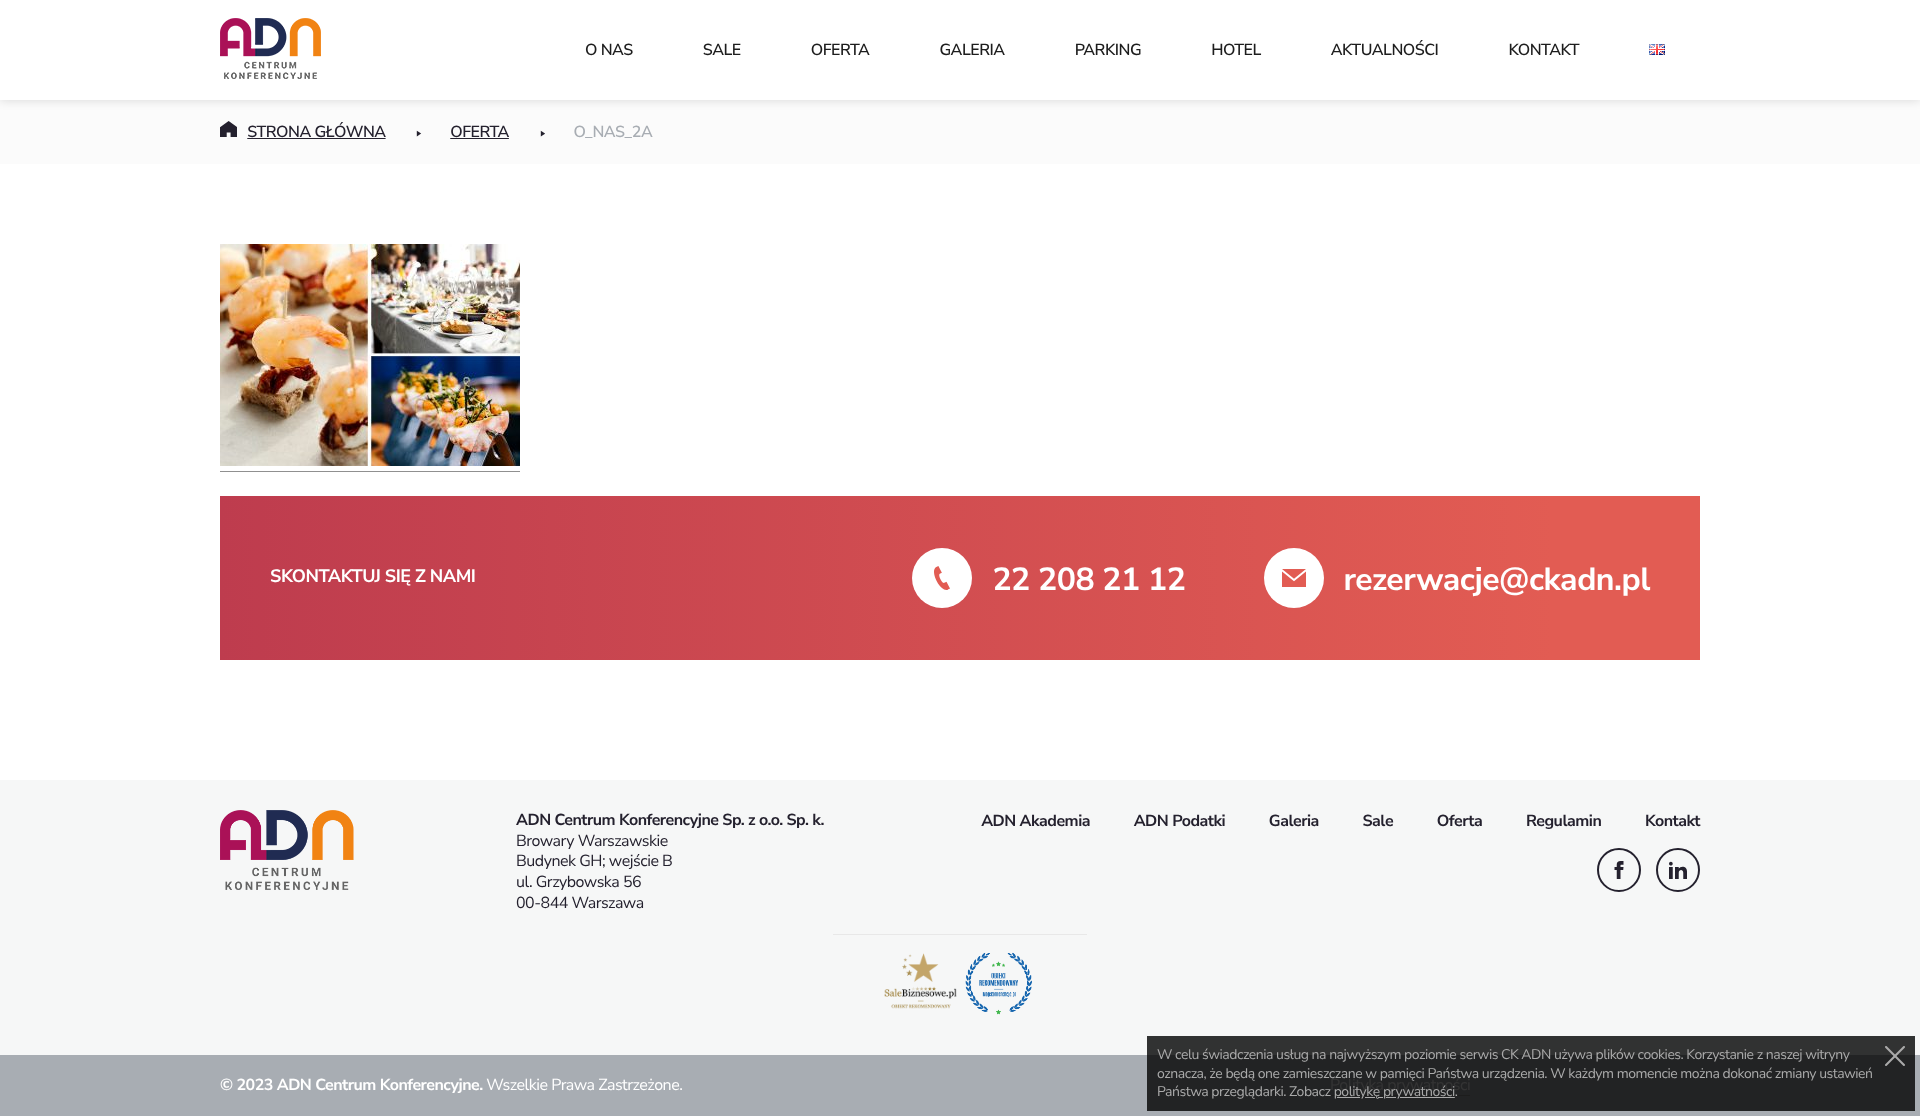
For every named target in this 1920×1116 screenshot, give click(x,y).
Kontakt (1543, 50)
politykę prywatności (1394, 1091)
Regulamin (1563, 821)
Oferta (840, 50)
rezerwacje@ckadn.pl (1497, 580)
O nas (609, 50)
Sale (722, 50)
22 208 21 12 (1088, 580)
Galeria (971, 50)
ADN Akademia (1035, 821)
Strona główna (316, 132)
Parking (1108, 50)
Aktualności (1385, 50)
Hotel (1236, 50)
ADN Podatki (1180, 821)
